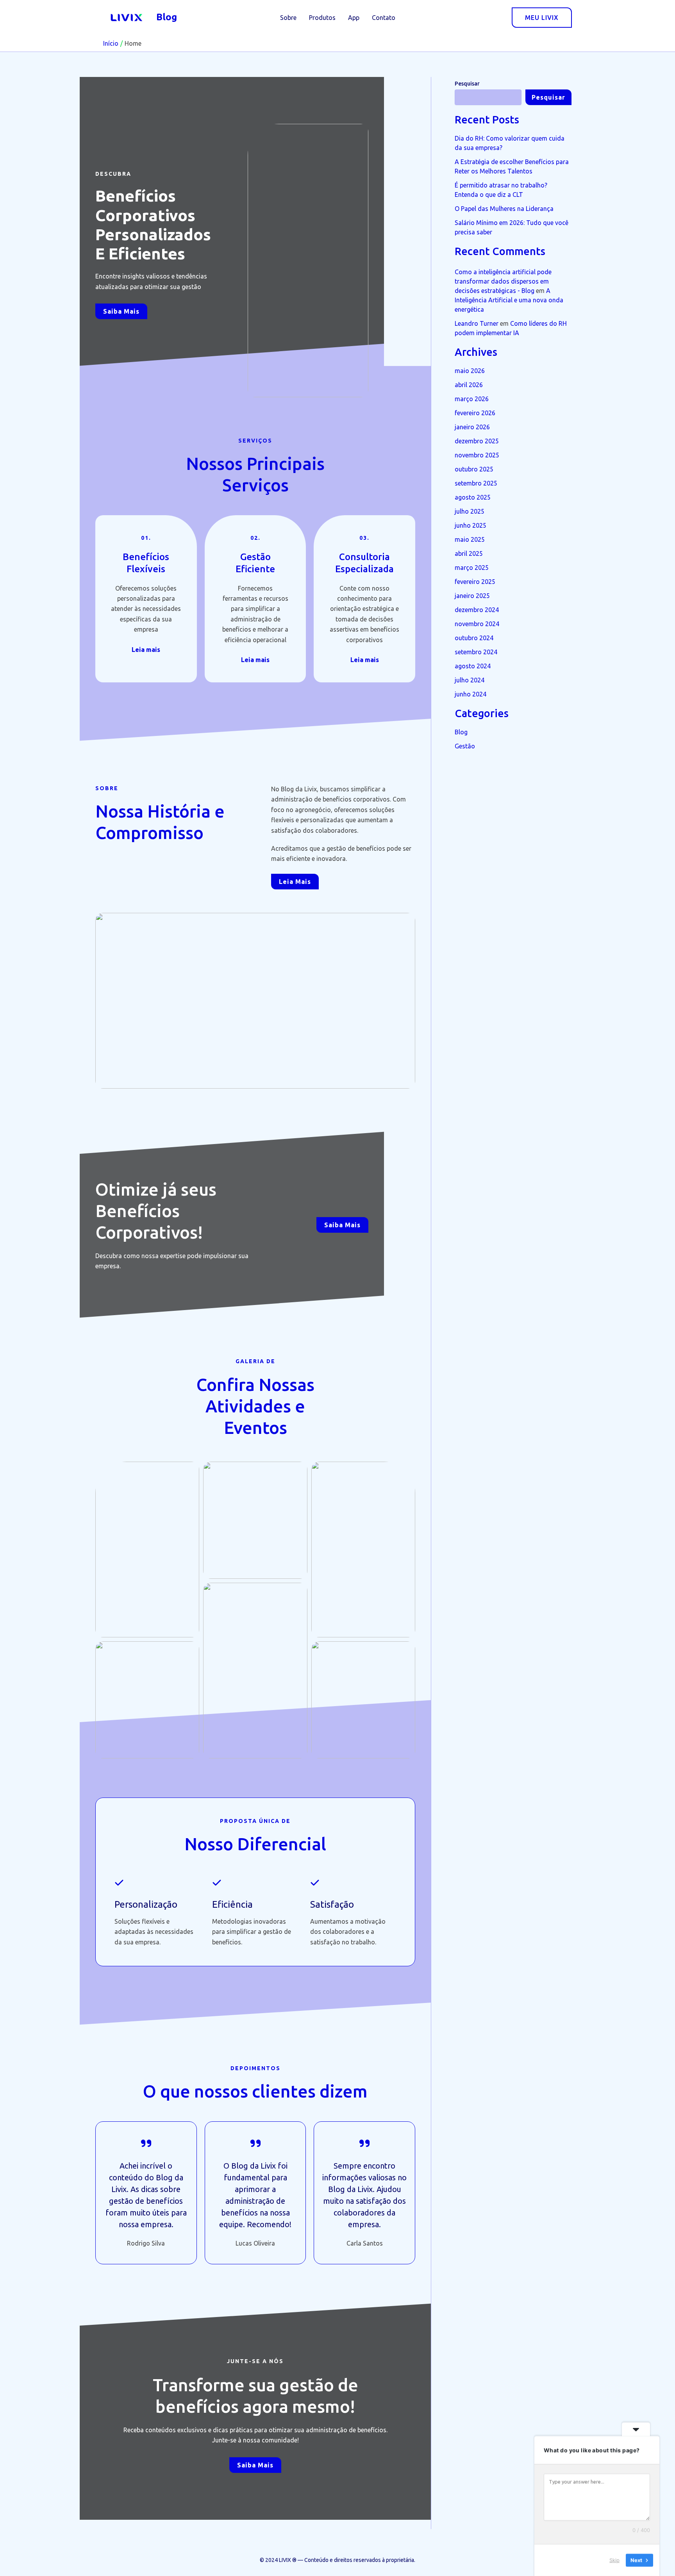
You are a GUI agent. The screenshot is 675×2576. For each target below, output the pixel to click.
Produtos (322, 18)
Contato (384, 18)
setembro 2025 (476, 483)
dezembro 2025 (477, 441)
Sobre (288, 18)
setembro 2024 (476, 652)
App (354, 18)
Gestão (465, 746)
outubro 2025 (474, 469)
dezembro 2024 (477, 610)
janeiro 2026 (472, 427)
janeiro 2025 (472, 596)
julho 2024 (470, 680)
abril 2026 (469, 385)
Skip (614, 2560)
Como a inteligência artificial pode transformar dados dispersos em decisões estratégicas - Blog (503, 281)
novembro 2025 (477, 455)
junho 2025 (471, 525)
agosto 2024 (473, 666)
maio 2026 (470, 371)
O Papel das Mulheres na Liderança (504, 209)
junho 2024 (471, 694)
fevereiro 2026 (475, 413)
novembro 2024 (477, 624)
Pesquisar (467, 84)
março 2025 (472, 568)
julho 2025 (470, 511)
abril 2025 (469, 553)
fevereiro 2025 (475, 582)
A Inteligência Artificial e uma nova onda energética (509, 300)
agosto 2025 (473, 497)
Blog (167, 17)
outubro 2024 (474, 638)
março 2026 (472, 399)
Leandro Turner (477, 323)
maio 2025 (470, 539)
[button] (542, 18)
